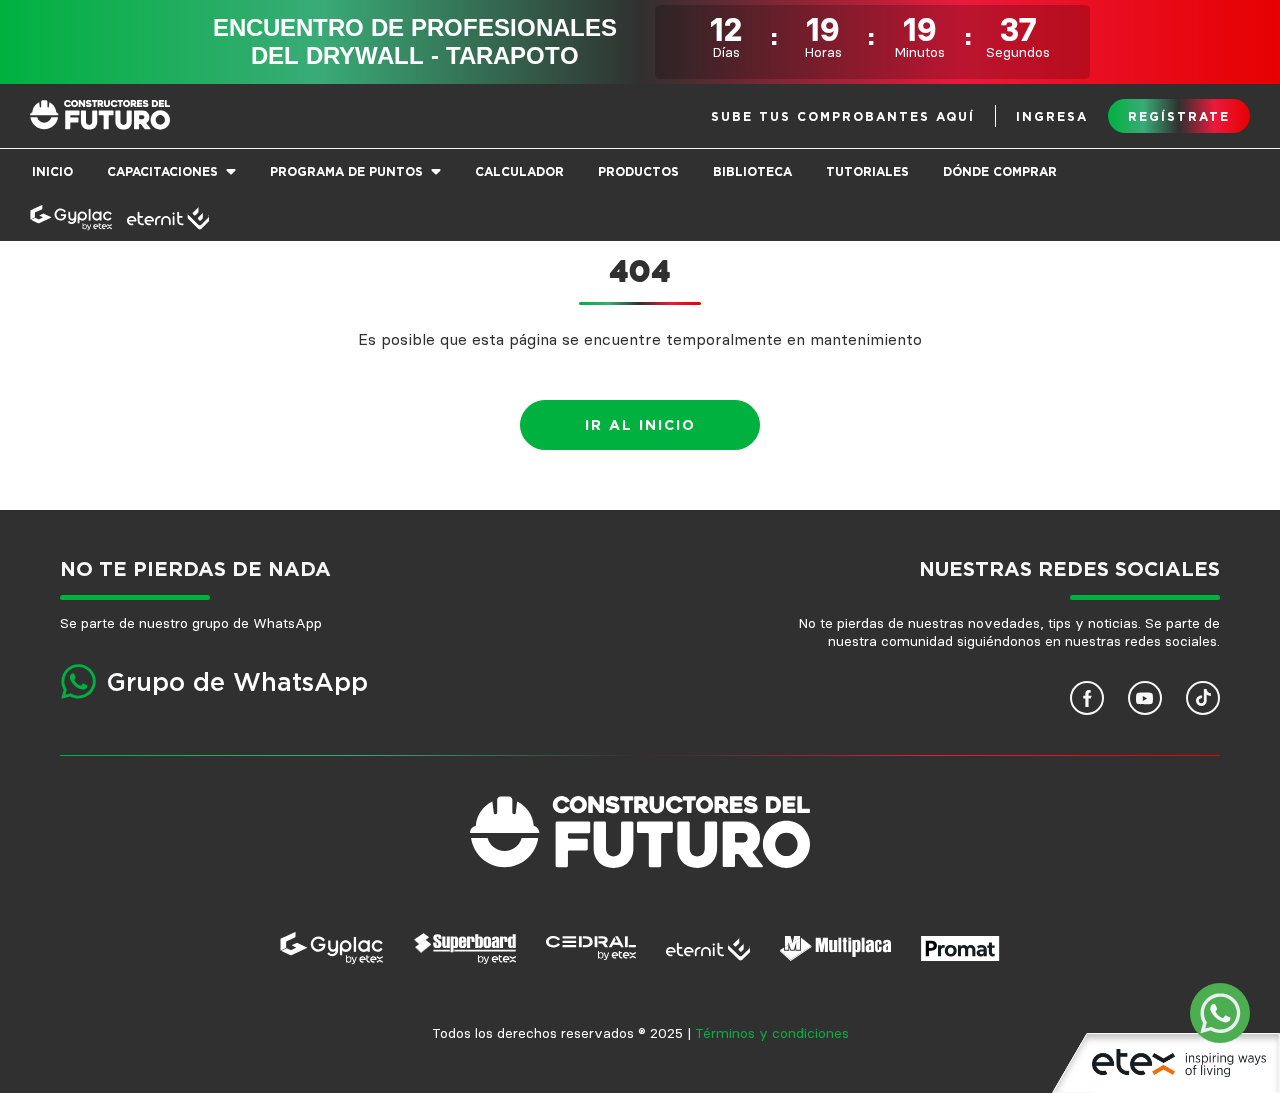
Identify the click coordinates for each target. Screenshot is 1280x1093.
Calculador (519, 172)
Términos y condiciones (772, 1033)
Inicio (52, 172)
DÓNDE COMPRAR (1000, 172)
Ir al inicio (640, 426)
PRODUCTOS (638, 172)
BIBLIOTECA (752, 172)
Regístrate (1179, 117)
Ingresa (1052, 117)
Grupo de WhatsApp (237, 683)
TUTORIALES (867, 172)
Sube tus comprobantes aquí (843, 117)
